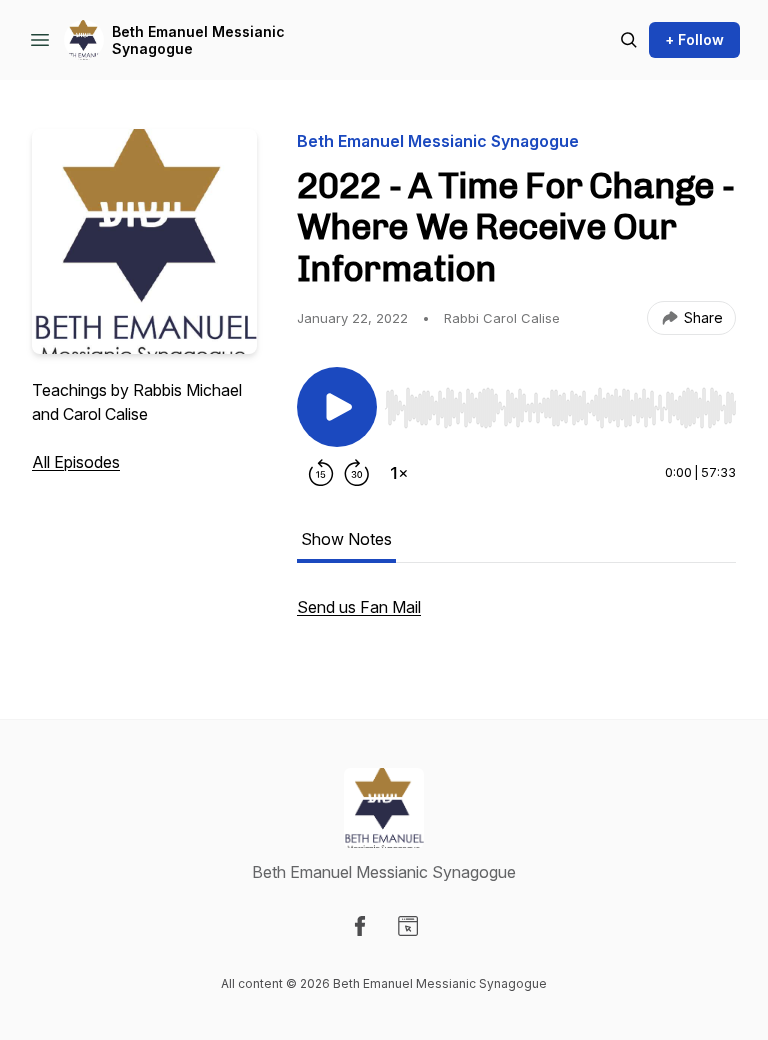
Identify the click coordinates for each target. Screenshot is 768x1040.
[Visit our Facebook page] (360, 926)
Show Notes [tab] (346, 539)
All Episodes (76, 462)
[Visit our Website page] (408, 926)
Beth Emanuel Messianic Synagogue (198, 40)
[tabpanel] (516, 617)
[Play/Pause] (337, 407)
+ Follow (694, 39)
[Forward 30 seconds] (357, 473)
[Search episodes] (629, 40)
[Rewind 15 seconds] (321, 473)
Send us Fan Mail (359, 607)
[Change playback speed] (399, 473)
